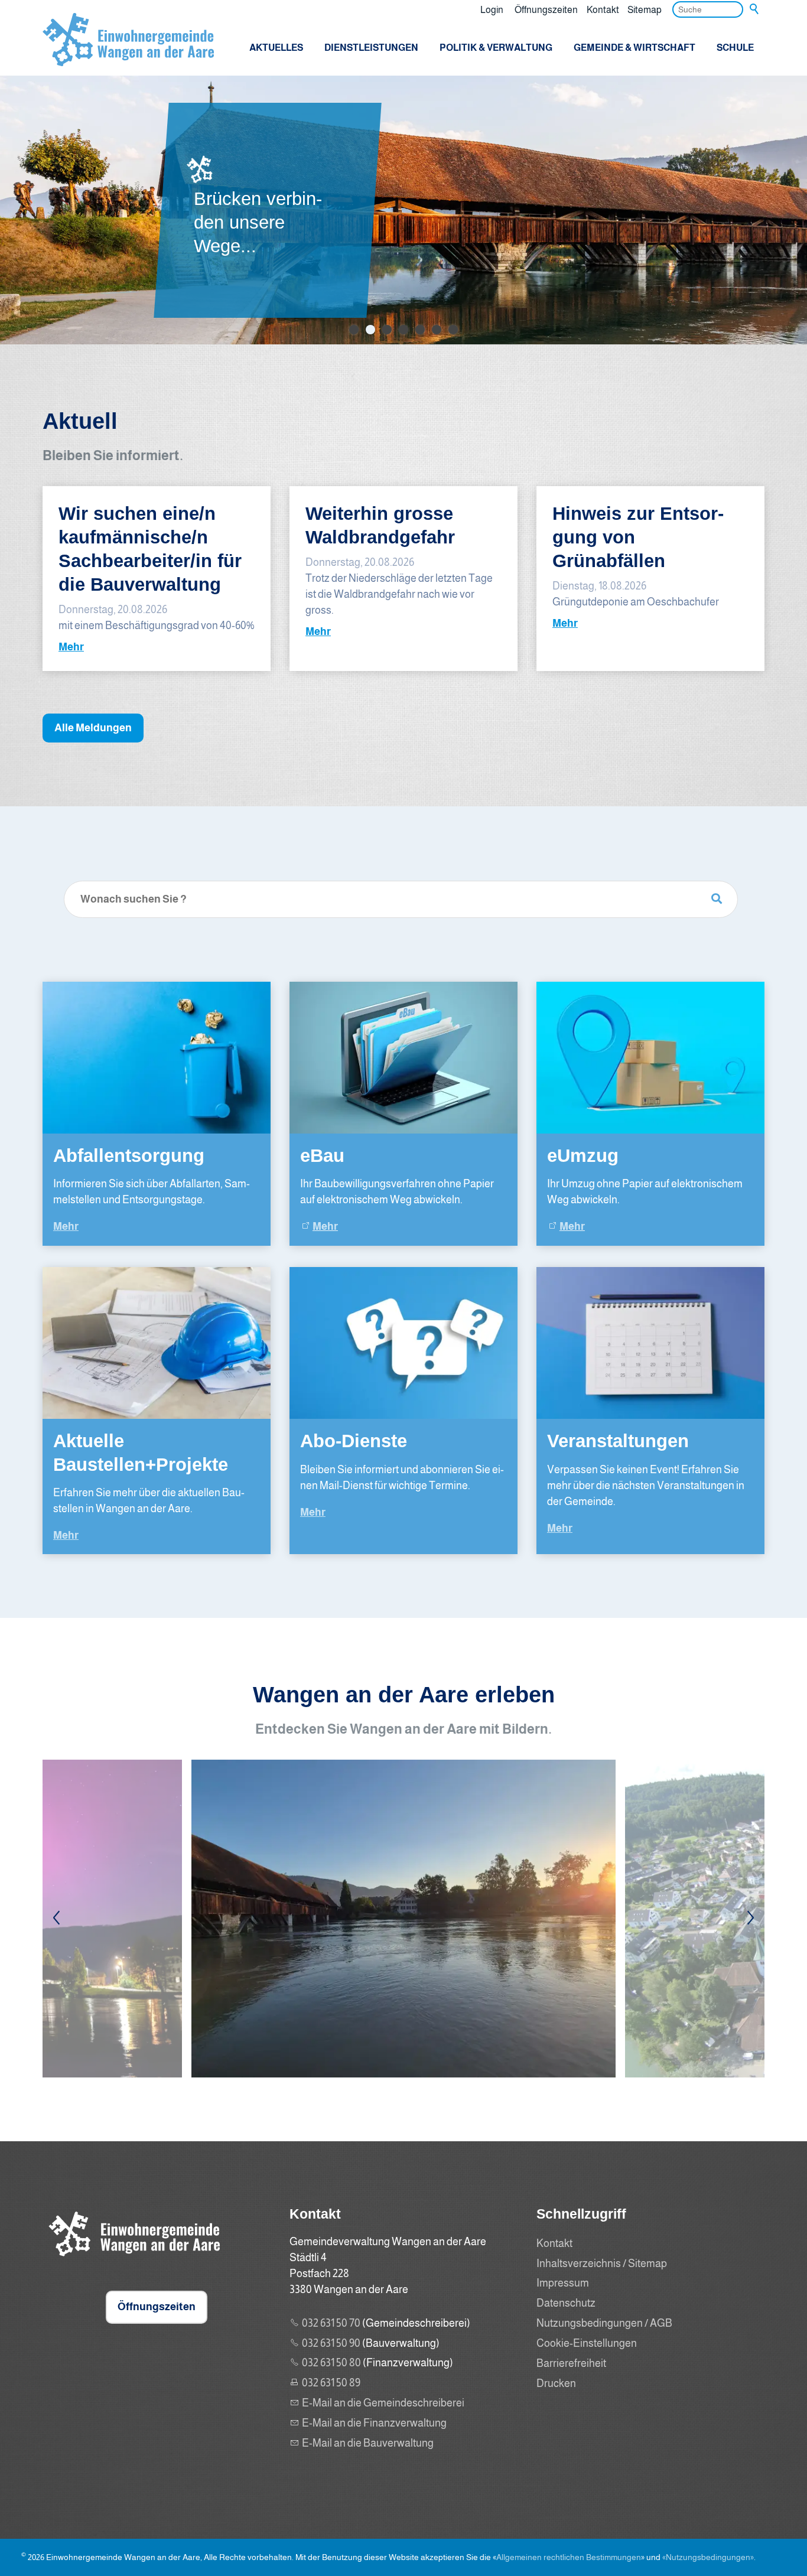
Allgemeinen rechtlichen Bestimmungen (569, 2557)
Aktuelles (276, 47)
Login (492, 9)
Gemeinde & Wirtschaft (634, 47)
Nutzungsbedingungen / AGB (604, 2323)
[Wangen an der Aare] (131, 2259)
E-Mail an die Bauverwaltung (368, 2443)
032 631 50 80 (331, 2363)
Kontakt (603, 9)
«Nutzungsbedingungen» (708, 2557)
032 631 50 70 (331, 2323)
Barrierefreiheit (571, 2363)
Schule (735, 47)
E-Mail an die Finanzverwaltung (374, 2423)
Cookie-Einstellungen (587, 2343)
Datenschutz (566, 2303)
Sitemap (645, 9)
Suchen (755, 9)
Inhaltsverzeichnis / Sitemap (602, 2264)
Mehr (71, 647)
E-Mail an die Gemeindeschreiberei (383, 2403)
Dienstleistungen (371, 47)
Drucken (556, 2383)
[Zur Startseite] (128, 40)
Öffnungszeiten (546, 9)
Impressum (563, 2283)
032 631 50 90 (331, 2343)
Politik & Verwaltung (496, 47)
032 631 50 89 (331, 2383)
